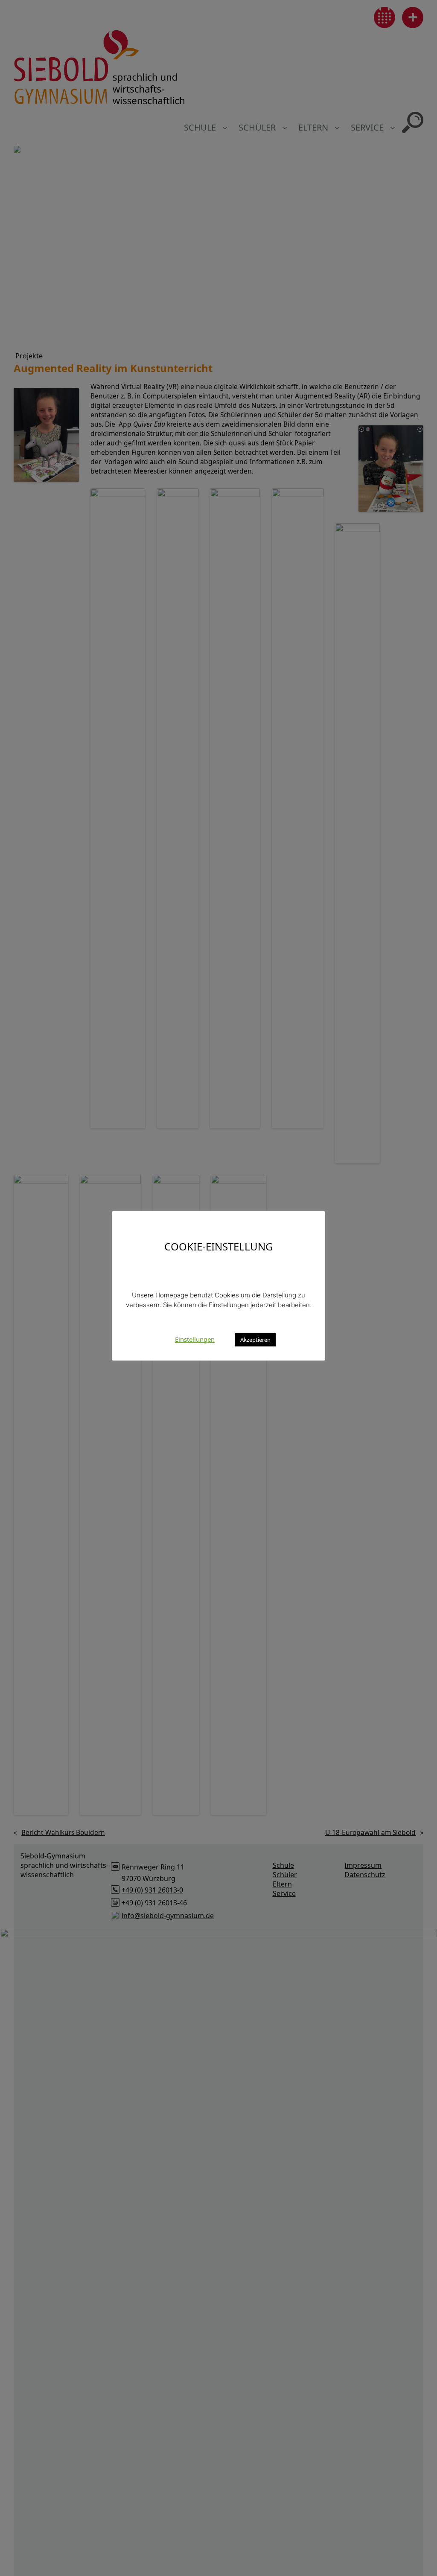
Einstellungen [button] (195, 1339)
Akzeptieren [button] (255, 1340)
